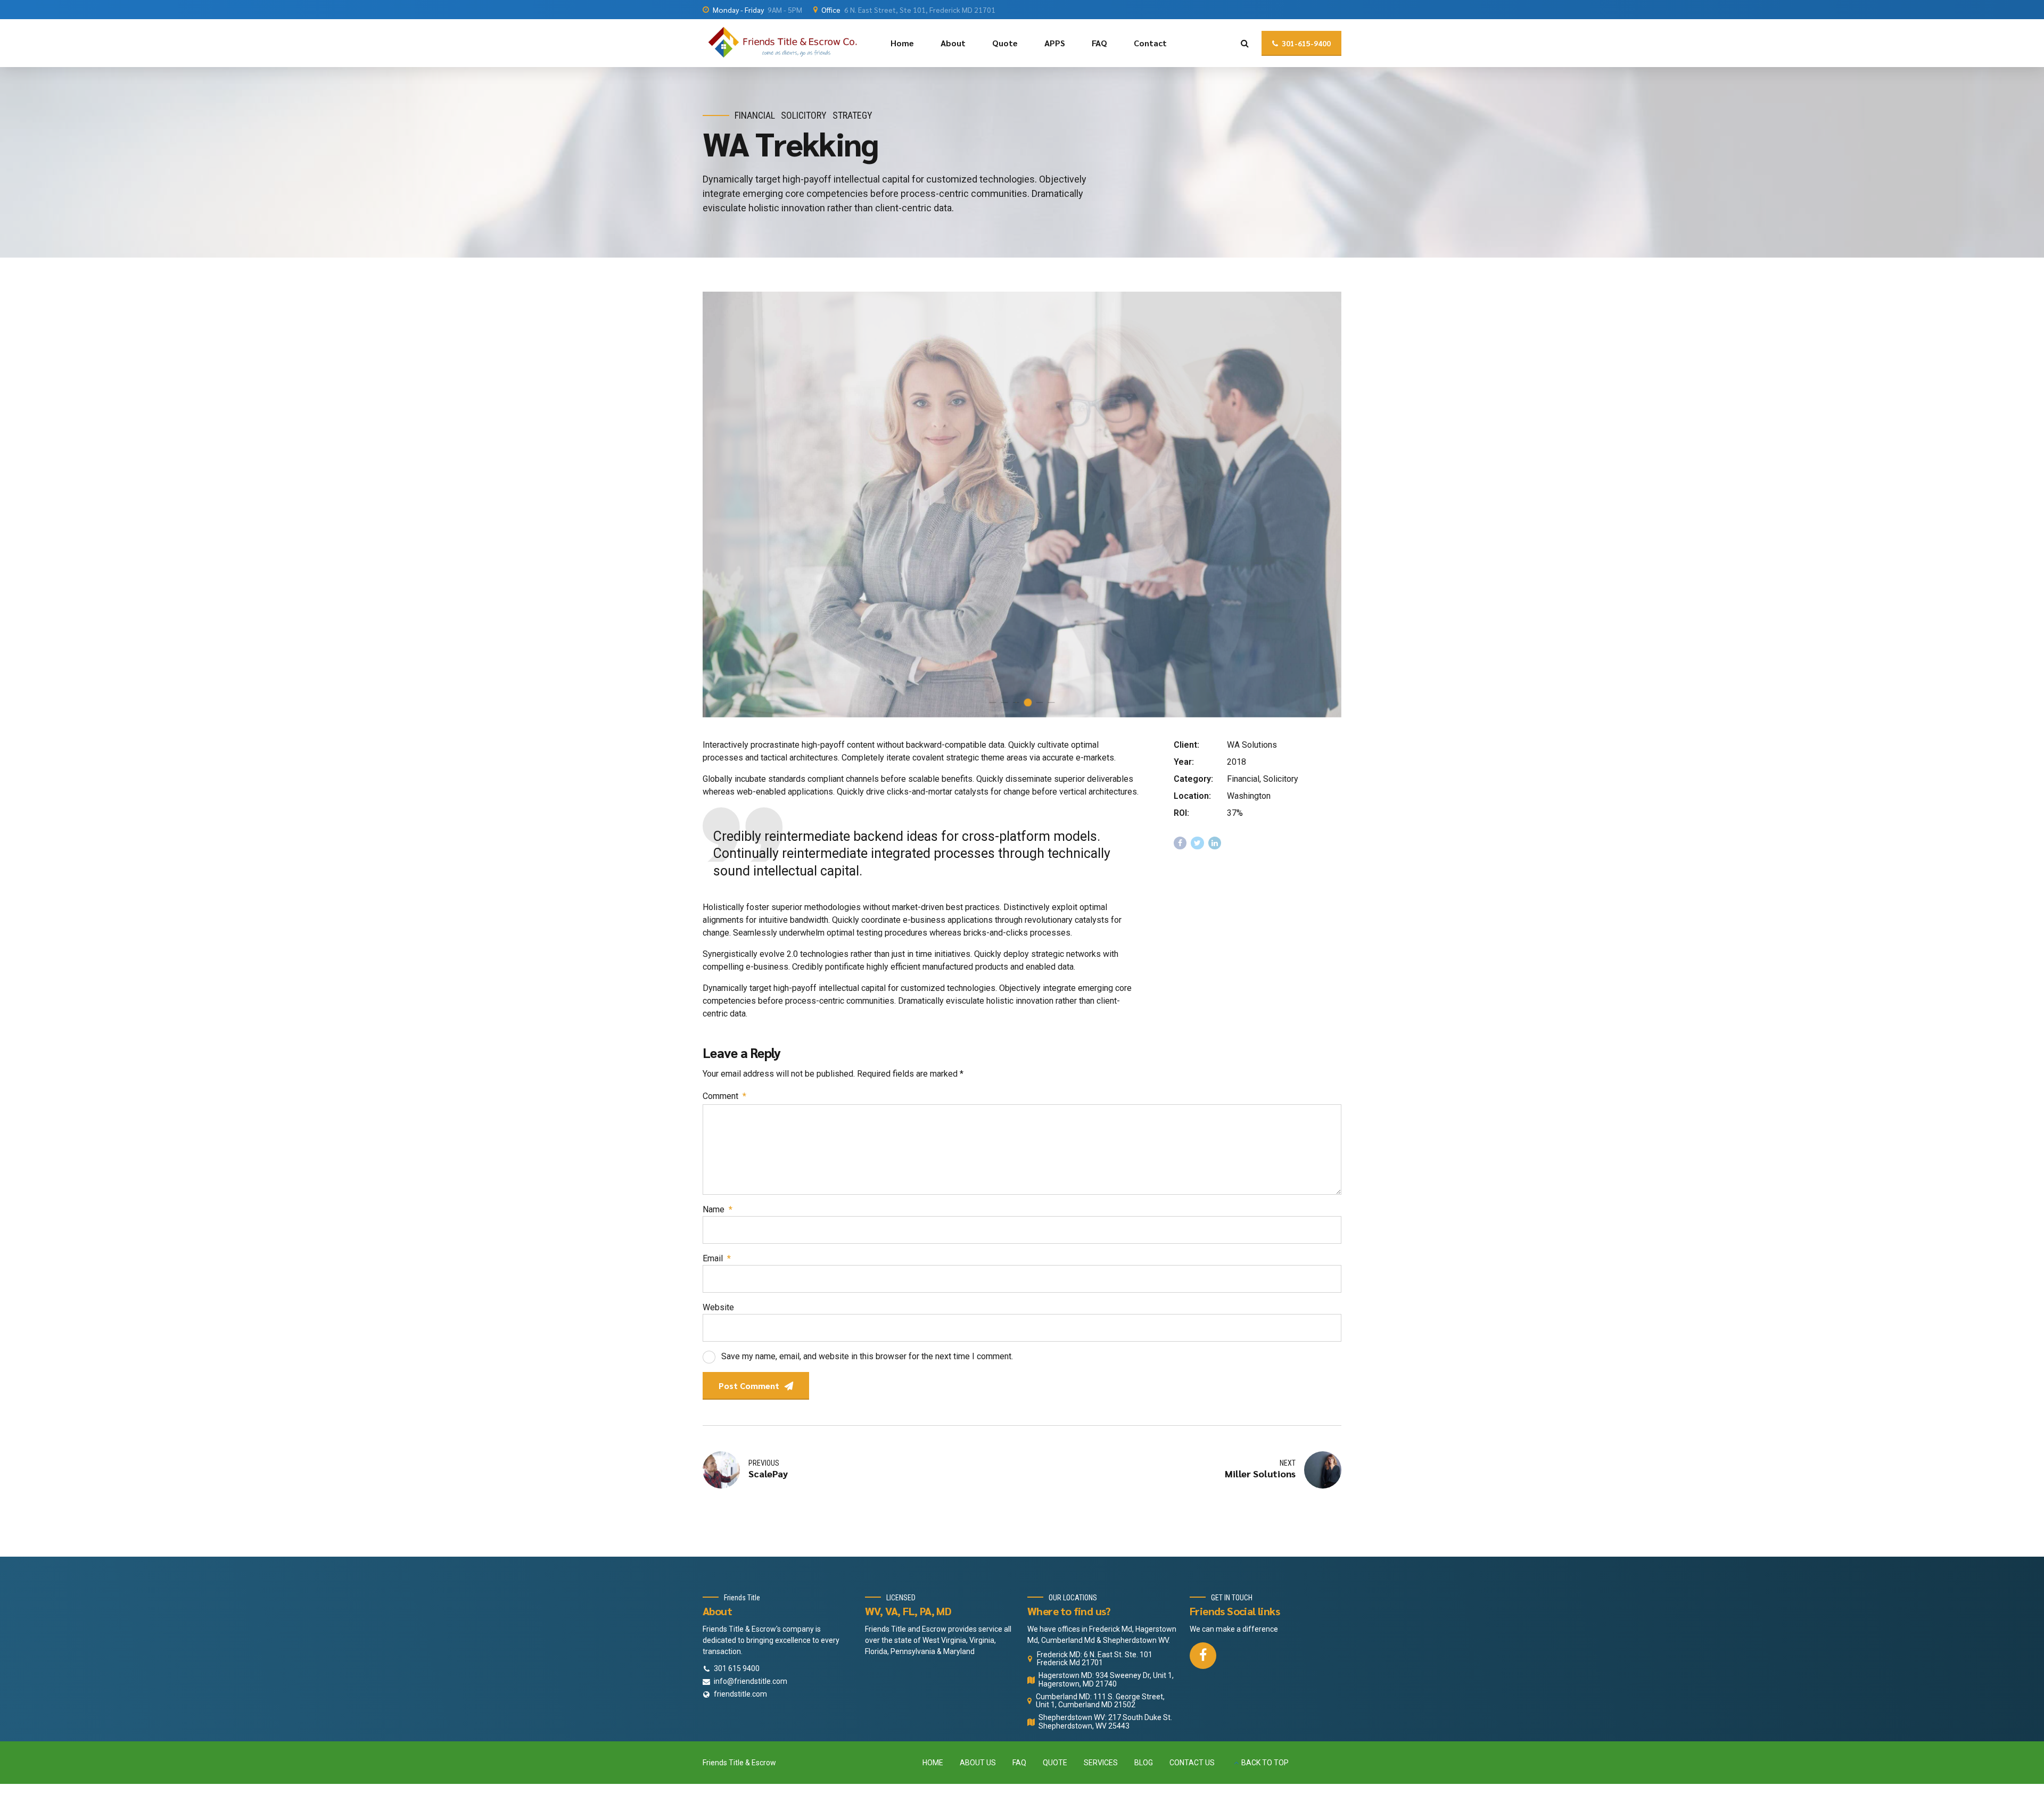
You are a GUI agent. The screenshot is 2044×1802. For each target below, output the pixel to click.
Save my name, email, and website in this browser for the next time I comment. (867, 1356)
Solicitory (804, 115)
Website (718, 1307)
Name (718, 1209)
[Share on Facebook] (1180, 843)
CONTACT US (1192, 1763)
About (953, 43)
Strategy (852, 115)
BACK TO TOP (1265, 1763)
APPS (1055, 43)
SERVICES (1101, 1763)
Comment (724, 1096)
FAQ (1099, 43)
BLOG (1144, 1763)
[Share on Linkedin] (1215, 843)
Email (717, 1258)
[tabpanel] (1022, 505)
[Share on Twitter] (1197, 843)
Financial (755, 115)
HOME (933, 1763)
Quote (1005, 43)
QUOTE (1055, 1763)
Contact (1150, 43)
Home (902, 43)
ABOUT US (978, 1763)
